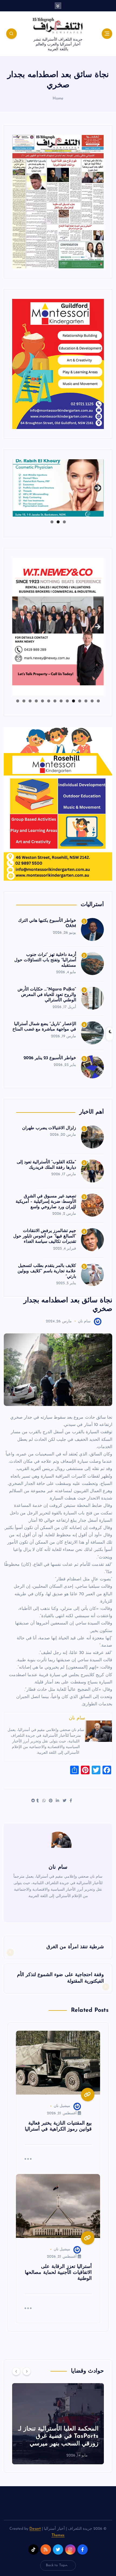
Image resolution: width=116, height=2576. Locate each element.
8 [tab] (55, 701)
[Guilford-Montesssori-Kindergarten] (58, 364)
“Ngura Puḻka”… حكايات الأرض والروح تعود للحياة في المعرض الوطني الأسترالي (47, 995)
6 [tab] (67, 701)
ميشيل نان (62, 2106)
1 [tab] (64, 522)
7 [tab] (61, 701)
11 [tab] (36, 701)
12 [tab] (30, 701)
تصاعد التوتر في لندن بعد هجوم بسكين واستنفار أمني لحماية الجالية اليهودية (59, 2436)
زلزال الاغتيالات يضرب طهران (49, 1128)
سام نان (84, 1321)
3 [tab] (52, 522)
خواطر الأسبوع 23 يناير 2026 (50, 1058)
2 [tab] (58, 522)
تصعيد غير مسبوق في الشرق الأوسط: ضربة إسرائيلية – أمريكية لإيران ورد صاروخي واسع (46, 1202)
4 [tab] (80, 701)
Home (58, 99)
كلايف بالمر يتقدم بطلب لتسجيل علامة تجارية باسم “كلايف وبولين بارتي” (47, 1271)
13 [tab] (24, 701)
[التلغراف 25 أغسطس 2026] (58, 201)
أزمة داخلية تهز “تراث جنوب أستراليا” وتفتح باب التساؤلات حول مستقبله (45, 960)
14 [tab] (18, 701)
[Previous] (16, 2371)
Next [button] (98, 486)
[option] (58, 2424)
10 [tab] (42, 701)
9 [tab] (49, 701)
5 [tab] (74, 701)
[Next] (27, 2371)
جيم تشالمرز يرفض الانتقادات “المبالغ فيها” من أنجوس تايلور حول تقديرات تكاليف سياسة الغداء (45, 1236)
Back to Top (56, 2565)
